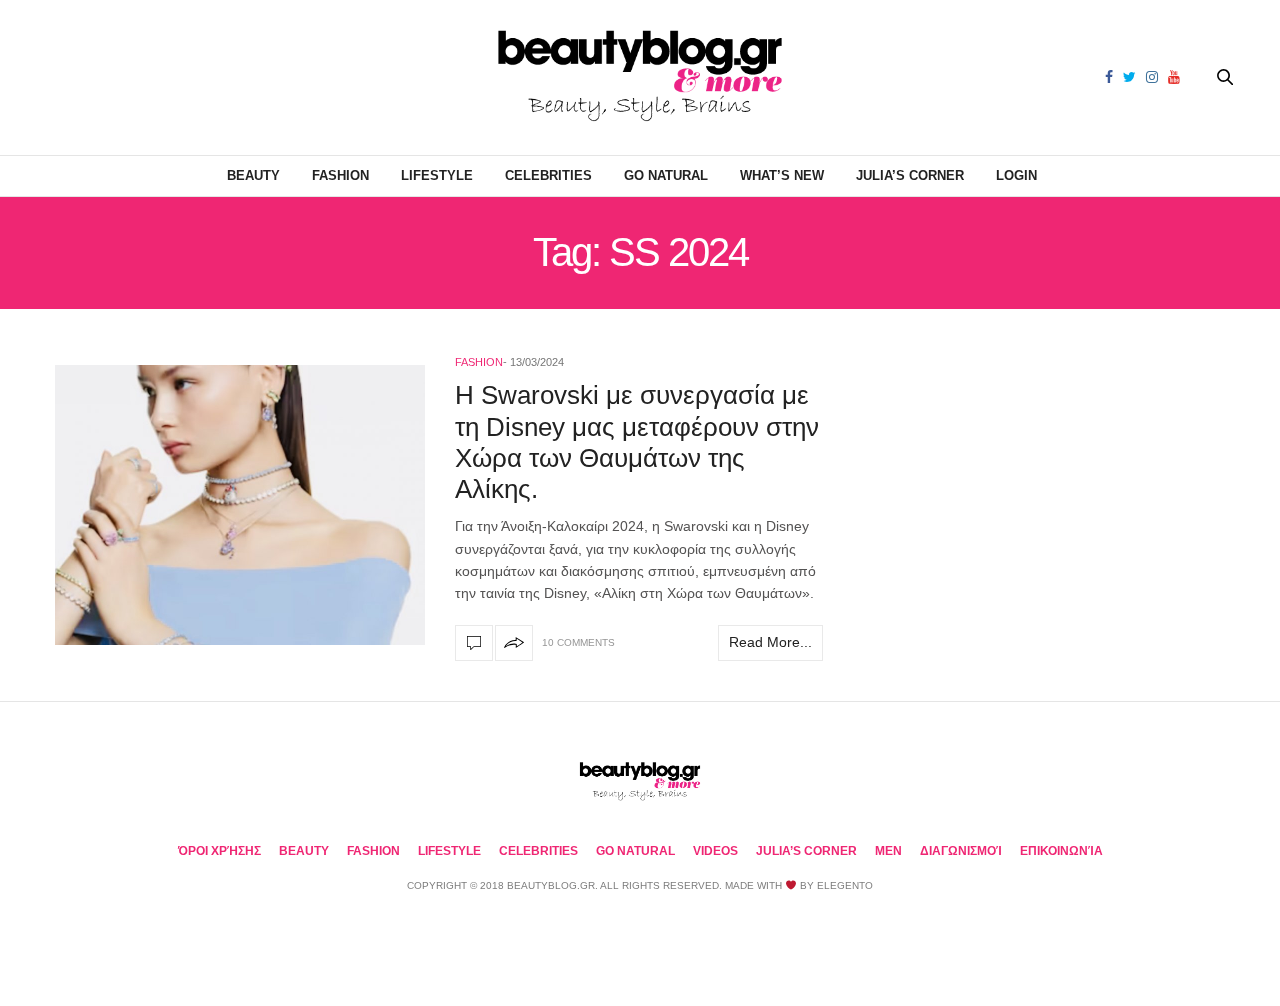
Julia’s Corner (910, 175)
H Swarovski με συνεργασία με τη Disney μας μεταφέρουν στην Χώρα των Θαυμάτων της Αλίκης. (637, 442)
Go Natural (666, 175)
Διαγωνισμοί (961, 851)
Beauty (253, 175)
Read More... (770, 642)
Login (1016, 175)
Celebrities (548, 175)
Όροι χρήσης (219, 851)
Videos (715, 851)
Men (888, 851)
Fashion (340, 175)
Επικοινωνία (1061, 851)
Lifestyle (437, 175)
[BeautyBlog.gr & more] (640, 77)
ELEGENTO (845, 885)
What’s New (782, 175)
